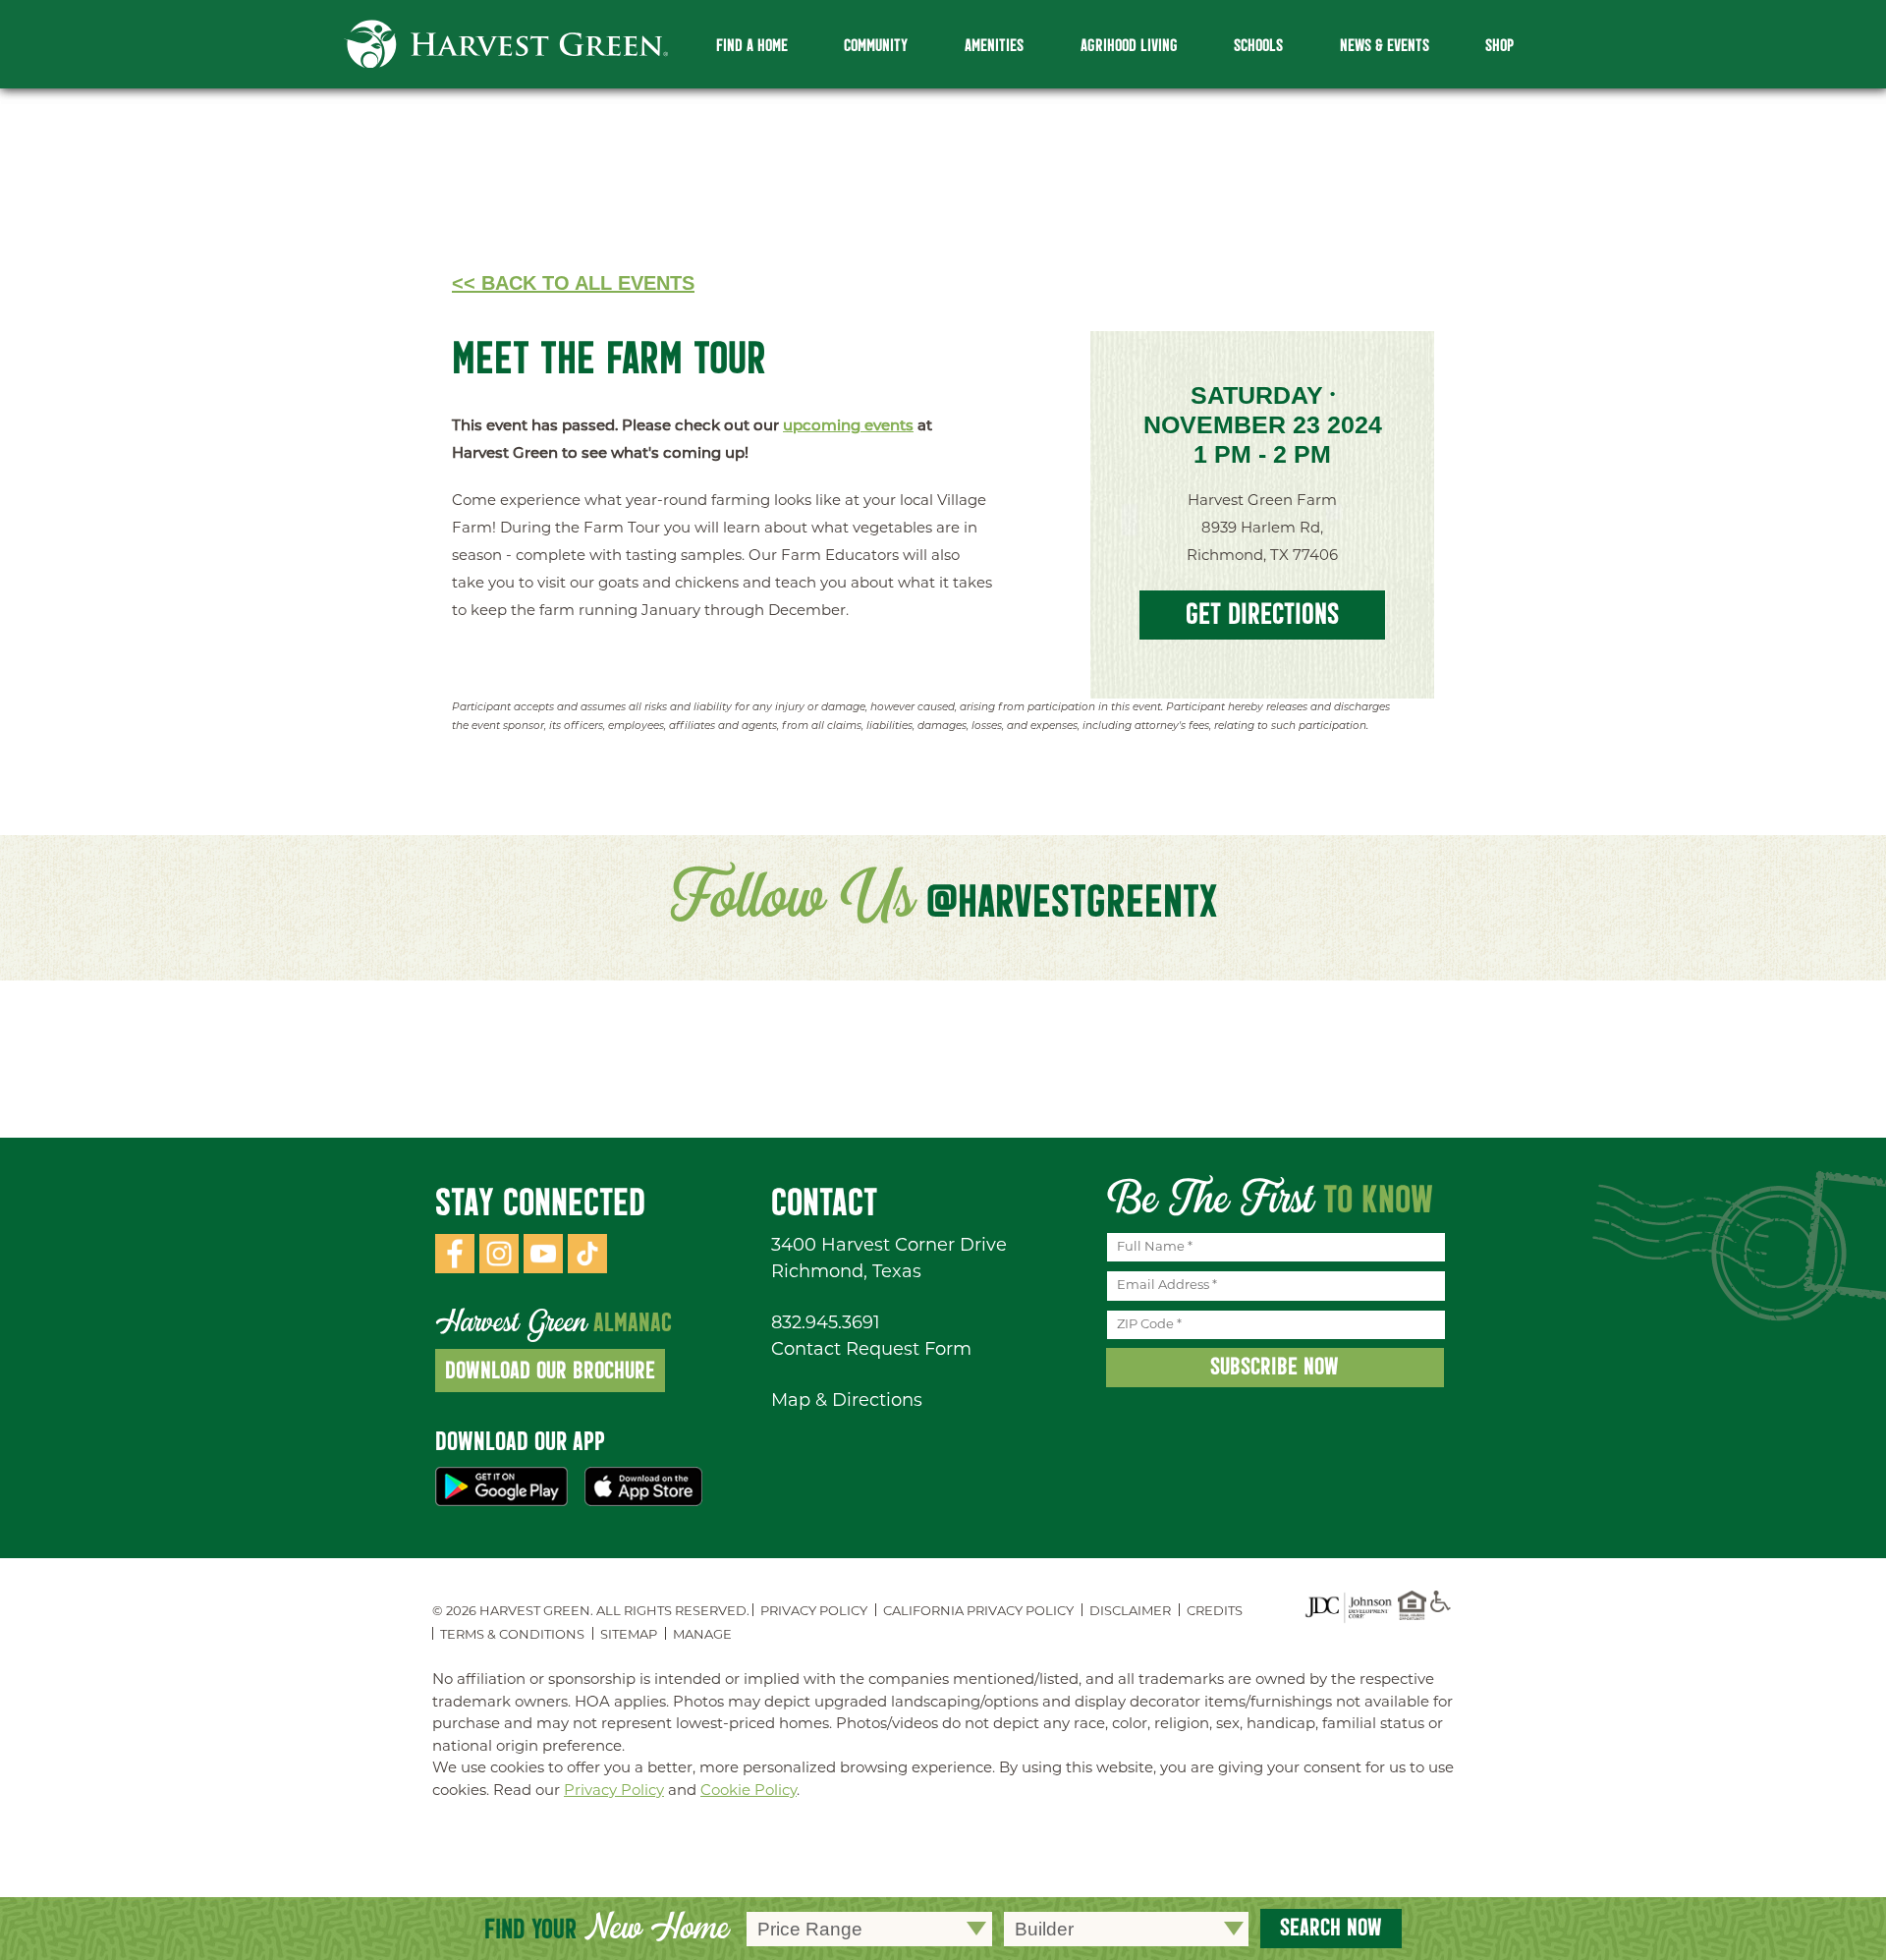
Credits (1215, 1612)
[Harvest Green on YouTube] (543, 1269)
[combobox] (869, 1929)
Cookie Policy (749, 1792)
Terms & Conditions (512, 1635)
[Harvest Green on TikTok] (587, 1269)
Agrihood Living (1129, 46)
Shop (1499, 46)
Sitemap (629, 1635)
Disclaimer (1130, 1612)
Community (876, 46)
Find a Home (752, 46)
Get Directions (1262, 614)
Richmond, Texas (846, 1273)
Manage (702, 1635)
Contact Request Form (871, 1351)
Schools (1258, 46)
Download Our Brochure (550, 1370)
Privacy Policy (814, 1612)
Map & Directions (847, 1402)
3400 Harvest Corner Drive (889, 1247)
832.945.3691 (826, 1324)
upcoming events (848, 427)
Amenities (994, 46)
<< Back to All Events (573, 283)
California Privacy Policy (978, 1612)
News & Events (1385, 46)
